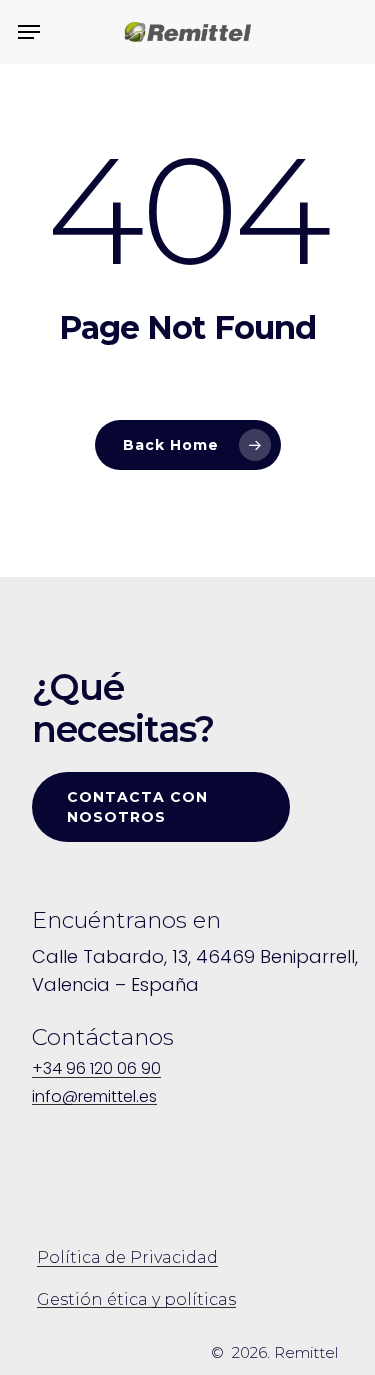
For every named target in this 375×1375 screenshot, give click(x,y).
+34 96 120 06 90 (96, 1069)
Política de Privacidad (127, 1258)
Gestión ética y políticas (136, 1300)
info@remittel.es (94, 1097)
